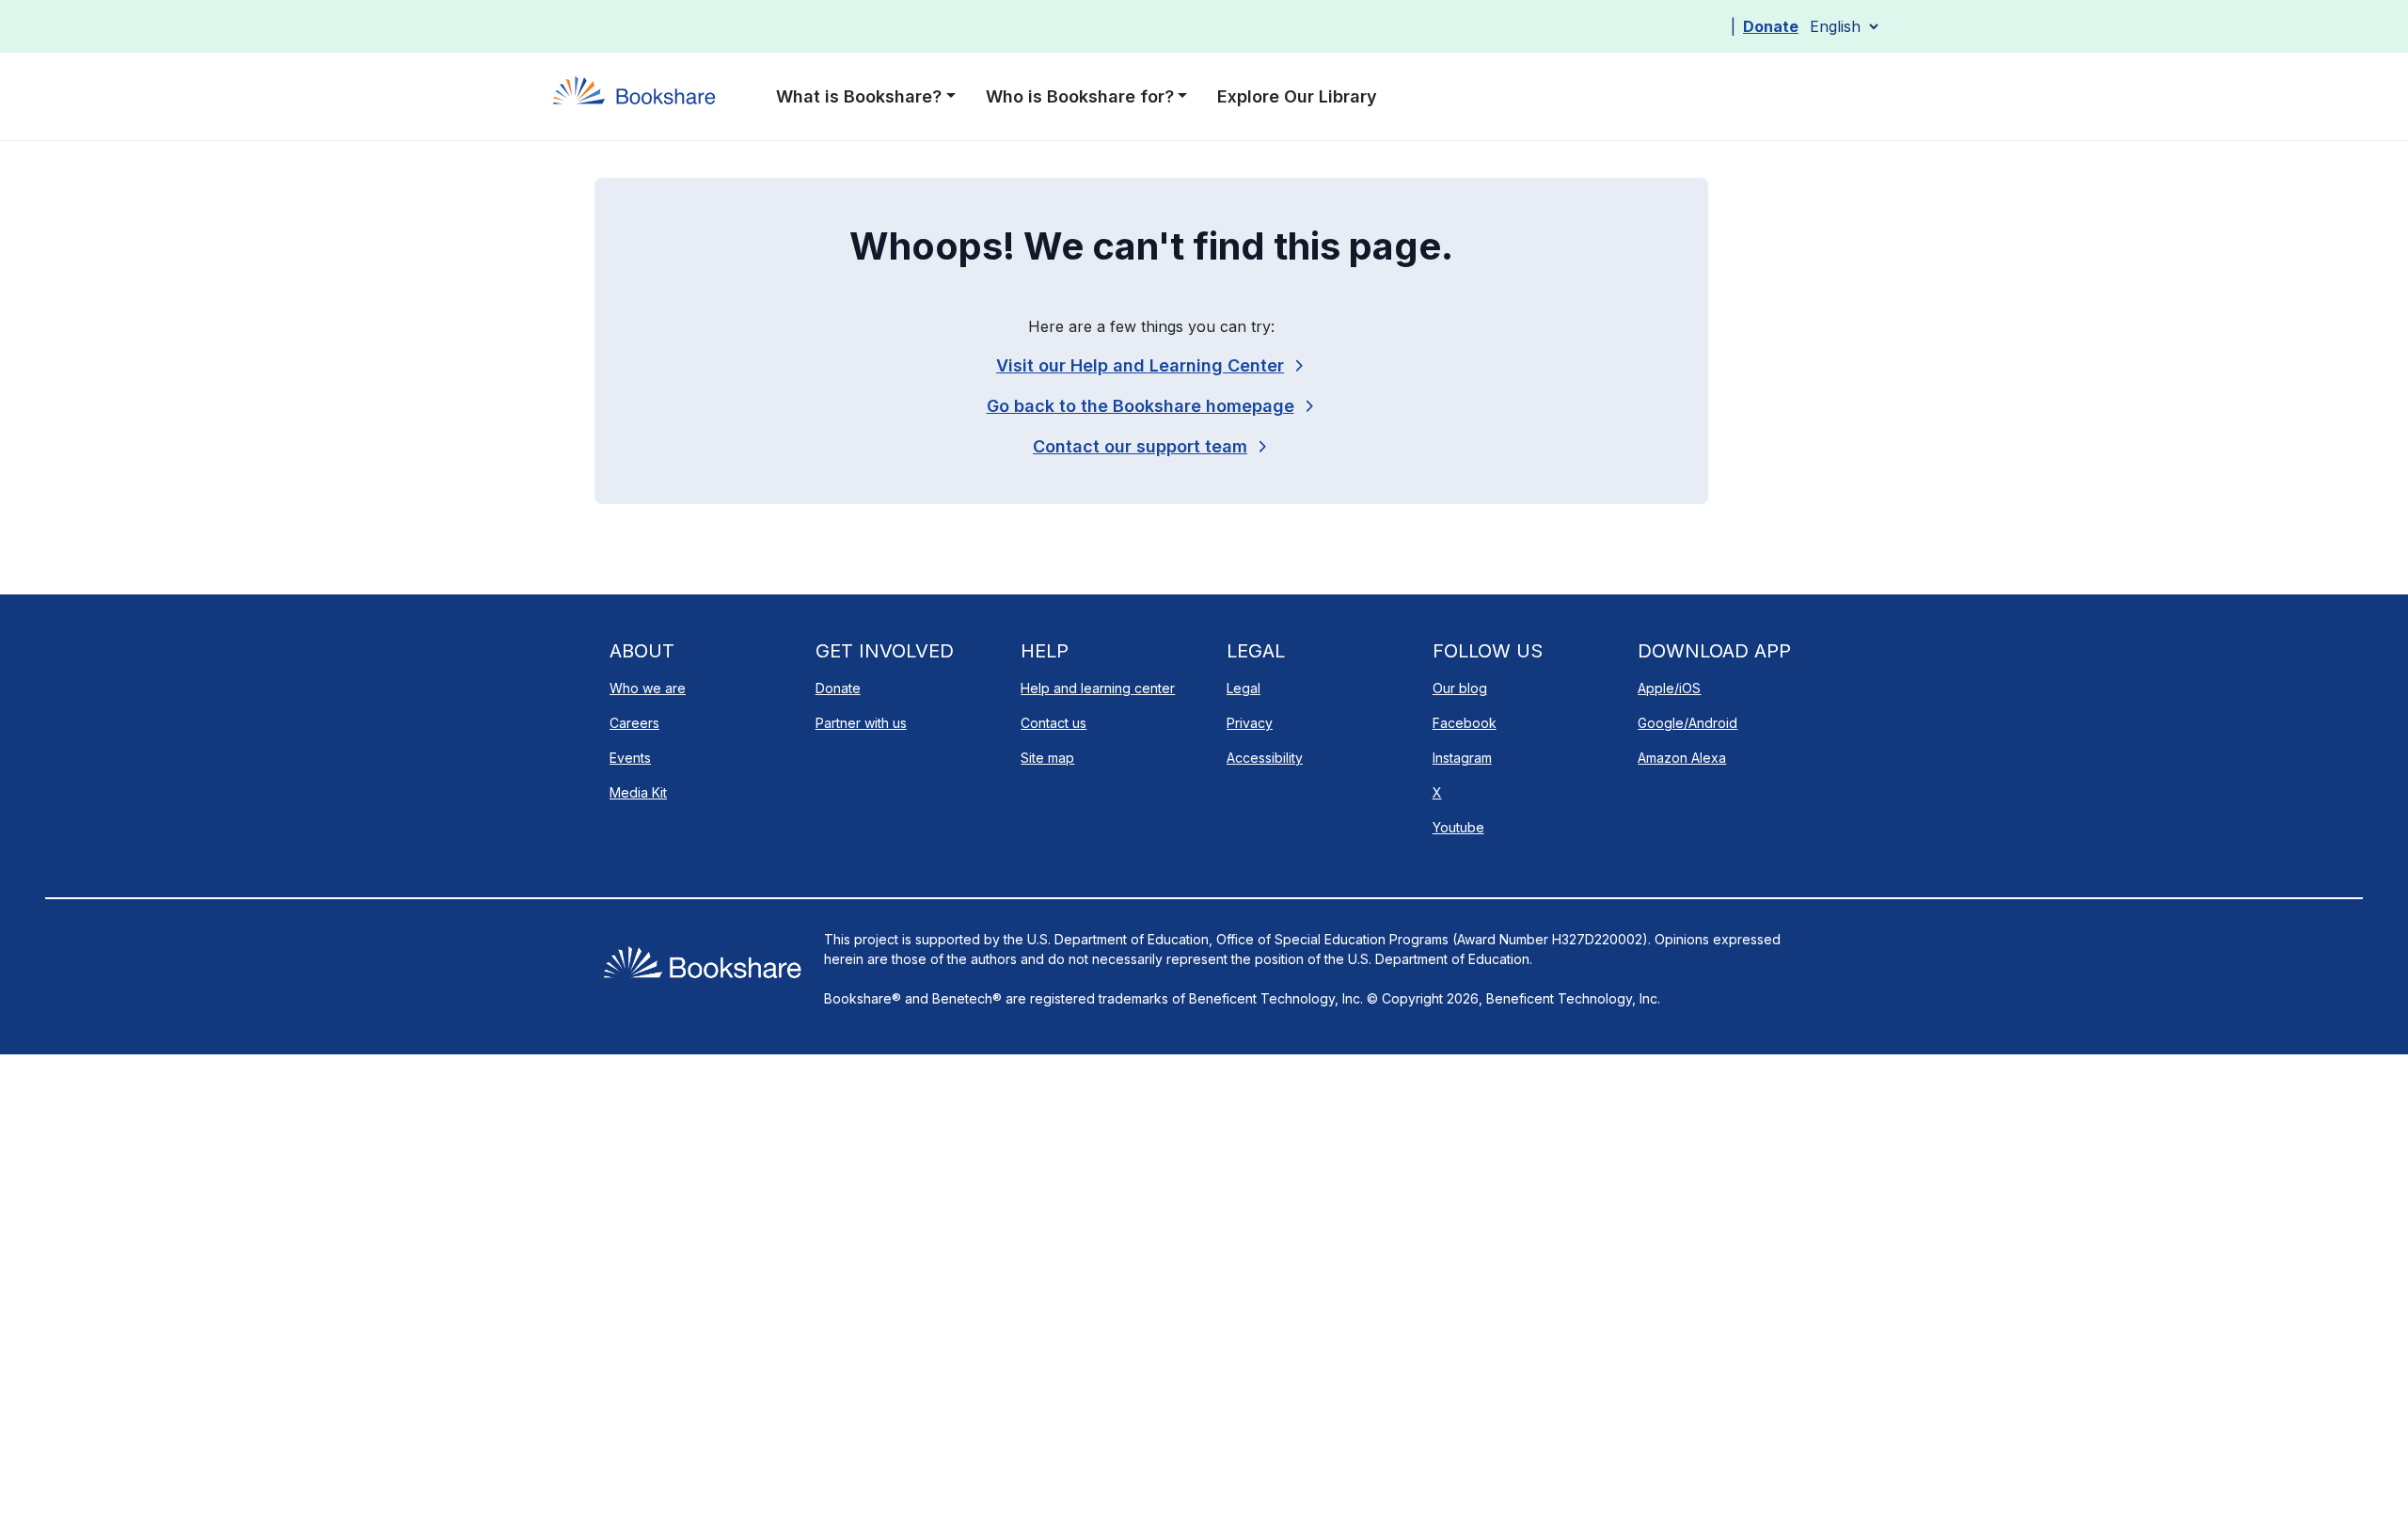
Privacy (1250, 723)
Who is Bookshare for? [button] (1080, 96)
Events (630, 758)
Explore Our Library (1297, 96)
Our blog (1460, 688)
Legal (1244, 688)
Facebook (1465, 723)
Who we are (648, 688)
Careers (634, 723)
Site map (1047, 758)
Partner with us (861, 723)
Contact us (1053, 723)
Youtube (1458, 827)
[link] (1151, 446)
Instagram (1462, 758)
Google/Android (1687, 723)
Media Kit (638, 792)
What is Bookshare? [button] (859, 96)
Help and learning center (1098, 688)
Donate (1771, 26)
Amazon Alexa (1682, 758)
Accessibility (1265, 758)
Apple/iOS (1669, 688)
